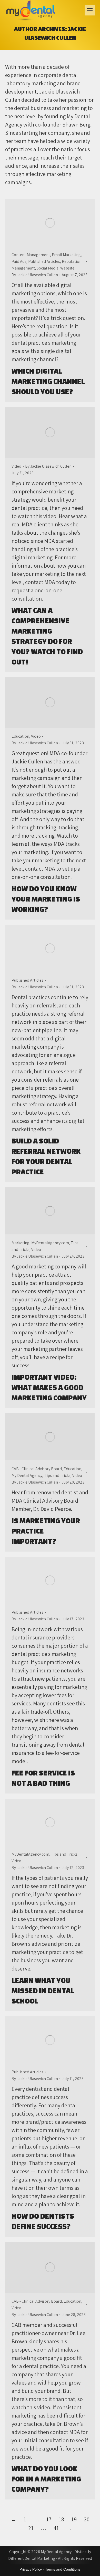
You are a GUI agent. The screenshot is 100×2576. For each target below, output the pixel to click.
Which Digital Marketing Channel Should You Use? (48, 381)
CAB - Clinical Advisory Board (37, 1469)
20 (87, 2519)
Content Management (31, 255)
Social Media (48, 268)
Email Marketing (66, 255)
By (35, 275)
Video (16, 466)
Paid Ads (19, 261)
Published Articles (44, 261)
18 (61, 2519)
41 (56, 2528)
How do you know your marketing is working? (46, 899)
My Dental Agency (27, 1475)
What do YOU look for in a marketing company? (46, 2479)
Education (20, 736)
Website (67, 268)
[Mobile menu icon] (90, 10)
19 (74, 2519)
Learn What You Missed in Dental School (43, 1990)
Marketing (21, 1243)
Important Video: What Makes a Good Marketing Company (49, 1387)
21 (31, 2528)
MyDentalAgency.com (50, 1243)
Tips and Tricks (57, 1475)
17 (49, 2519)
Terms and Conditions (63, 2569)
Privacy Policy (31, 2569)
